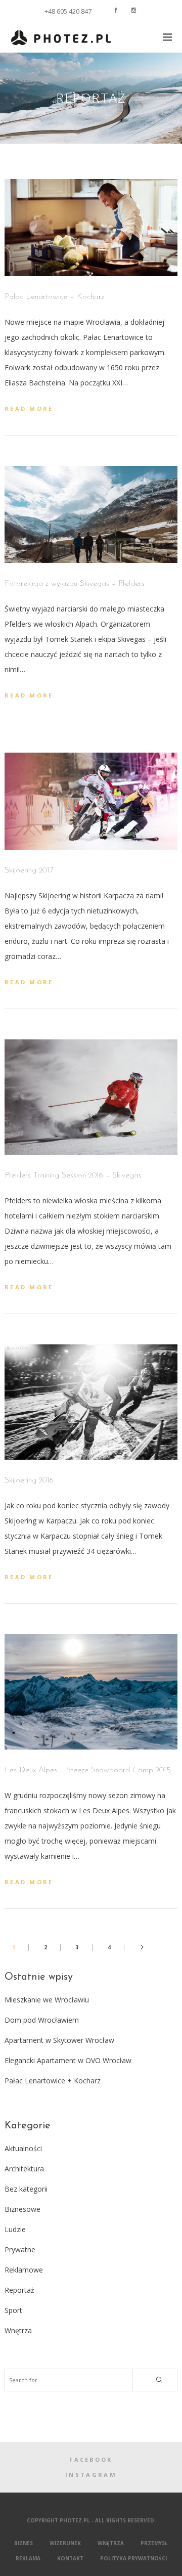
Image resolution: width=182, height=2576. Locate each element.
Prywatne (20, 2250)
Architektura (24, 2169)
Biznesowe (22, 2209)
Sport (13, 2310)
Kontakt (70, 2558)
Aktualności (23, 2148)
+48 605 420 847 (68, 11)
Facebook (91, 2459)
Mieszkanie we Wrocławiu (47, 2000)
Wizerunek (65, 2543)
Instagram (91, 2475)
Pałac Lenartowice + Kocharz (53, 2081)
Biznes (24, 2543)
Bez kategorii (26, 2189)
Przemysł (154, 2543)
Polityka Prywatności (133, 2558)
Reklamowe (24, 2270)
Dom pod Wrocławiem (42, 2020)
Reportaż (19, 2290)
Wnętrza (18, 2330)
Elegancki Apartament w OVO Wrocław (68, 2060)
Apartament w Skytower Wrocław (59, 2040)
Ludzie (15, 2229)
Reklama (28, 2558)
